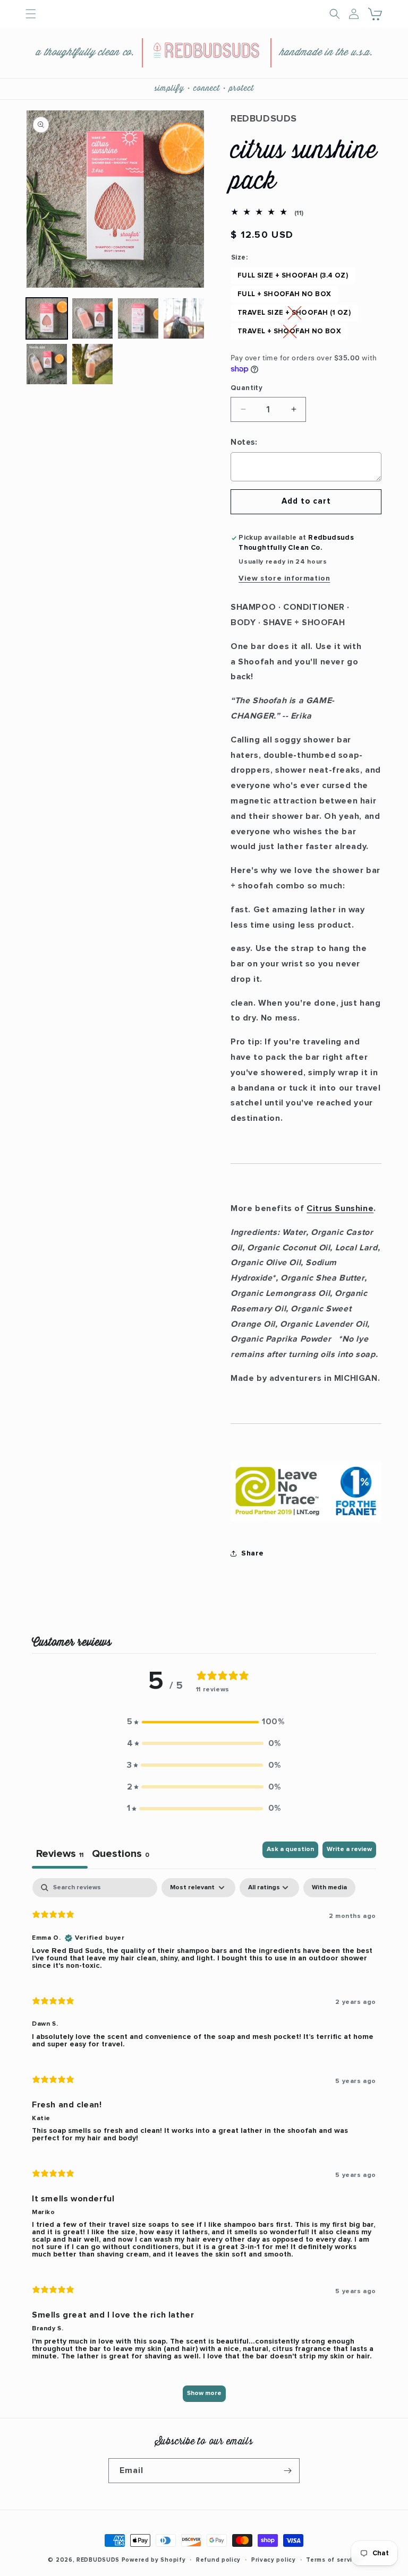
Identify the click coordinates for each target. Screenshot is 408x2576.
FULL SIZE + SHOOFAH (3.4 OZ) (293, 276)
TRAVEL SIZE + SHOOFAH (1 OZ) (294, 313)
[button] (376, 14)
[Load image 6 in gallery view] (92, 364)
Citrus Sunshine (340, 1208)
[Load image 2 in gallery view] (92, 318)
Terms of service (333, 2560)
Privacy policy (274, 2560)
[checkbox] (329, 1888)
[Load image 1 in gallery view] (47, 318)
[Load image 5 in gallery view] (47, 364)
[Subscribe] (287, 2471)
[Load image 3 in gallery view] (138, 318)
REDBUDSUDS (98, 2560)
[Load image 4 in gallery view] (184, 318)
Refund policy (218, 2560)
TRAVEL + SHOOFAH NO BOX (289, 331)
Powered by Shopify (154, 2560)
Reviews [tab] (60, 1854)
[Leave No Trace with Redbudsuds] (306, 1520)
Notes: (244, 442)
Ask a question (290, 1849)
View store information (284, 578)
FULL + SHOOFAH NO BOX (284, 294)
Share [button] (253, 1553)
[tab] (121, 1855)
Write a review (349, 1849)
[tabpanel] (204, 2145)
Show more (204, 2393)
